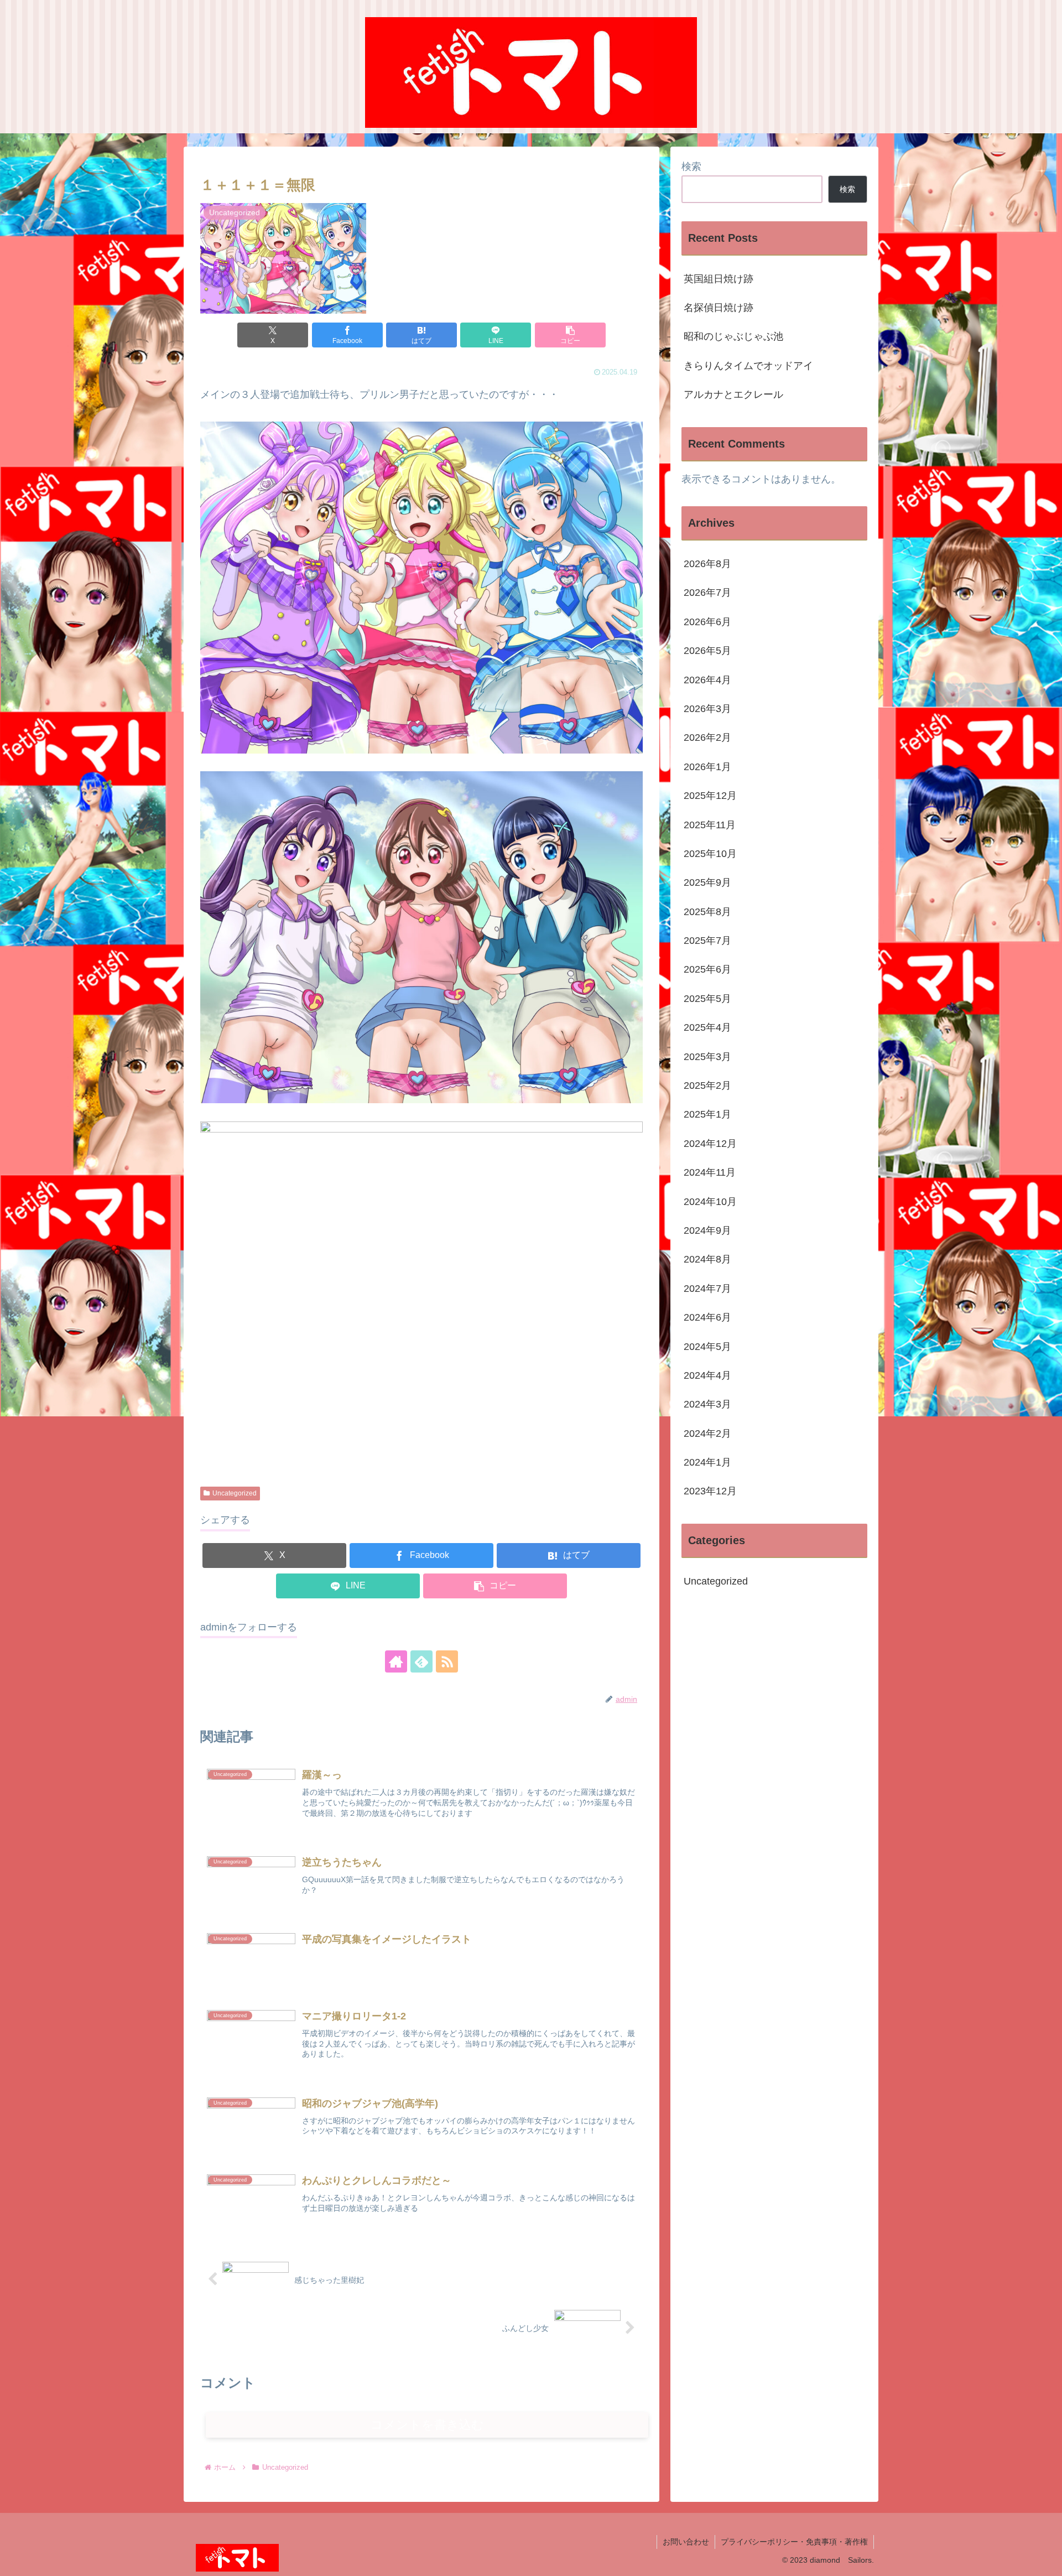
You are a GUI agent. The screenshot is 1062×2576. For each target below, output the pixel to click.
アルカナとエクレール (733, 394)
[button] (570, 335)
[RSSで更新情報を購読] (447, 1661)
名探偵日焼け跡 (719, 308)
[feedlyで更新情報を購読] (421, 1661)
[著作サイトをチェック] (396, 1661)
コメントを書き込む (427, 2425)
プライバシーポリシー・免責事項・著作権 (794, 2542)
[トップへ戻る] (1045, 2559)
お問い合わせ (686, 2542)
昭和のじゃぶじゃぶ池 (733, 336)
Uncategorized (235, 1493)
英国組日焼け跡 (719, 279)
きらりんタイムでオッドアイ (748, 366)
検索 (691, 167)
